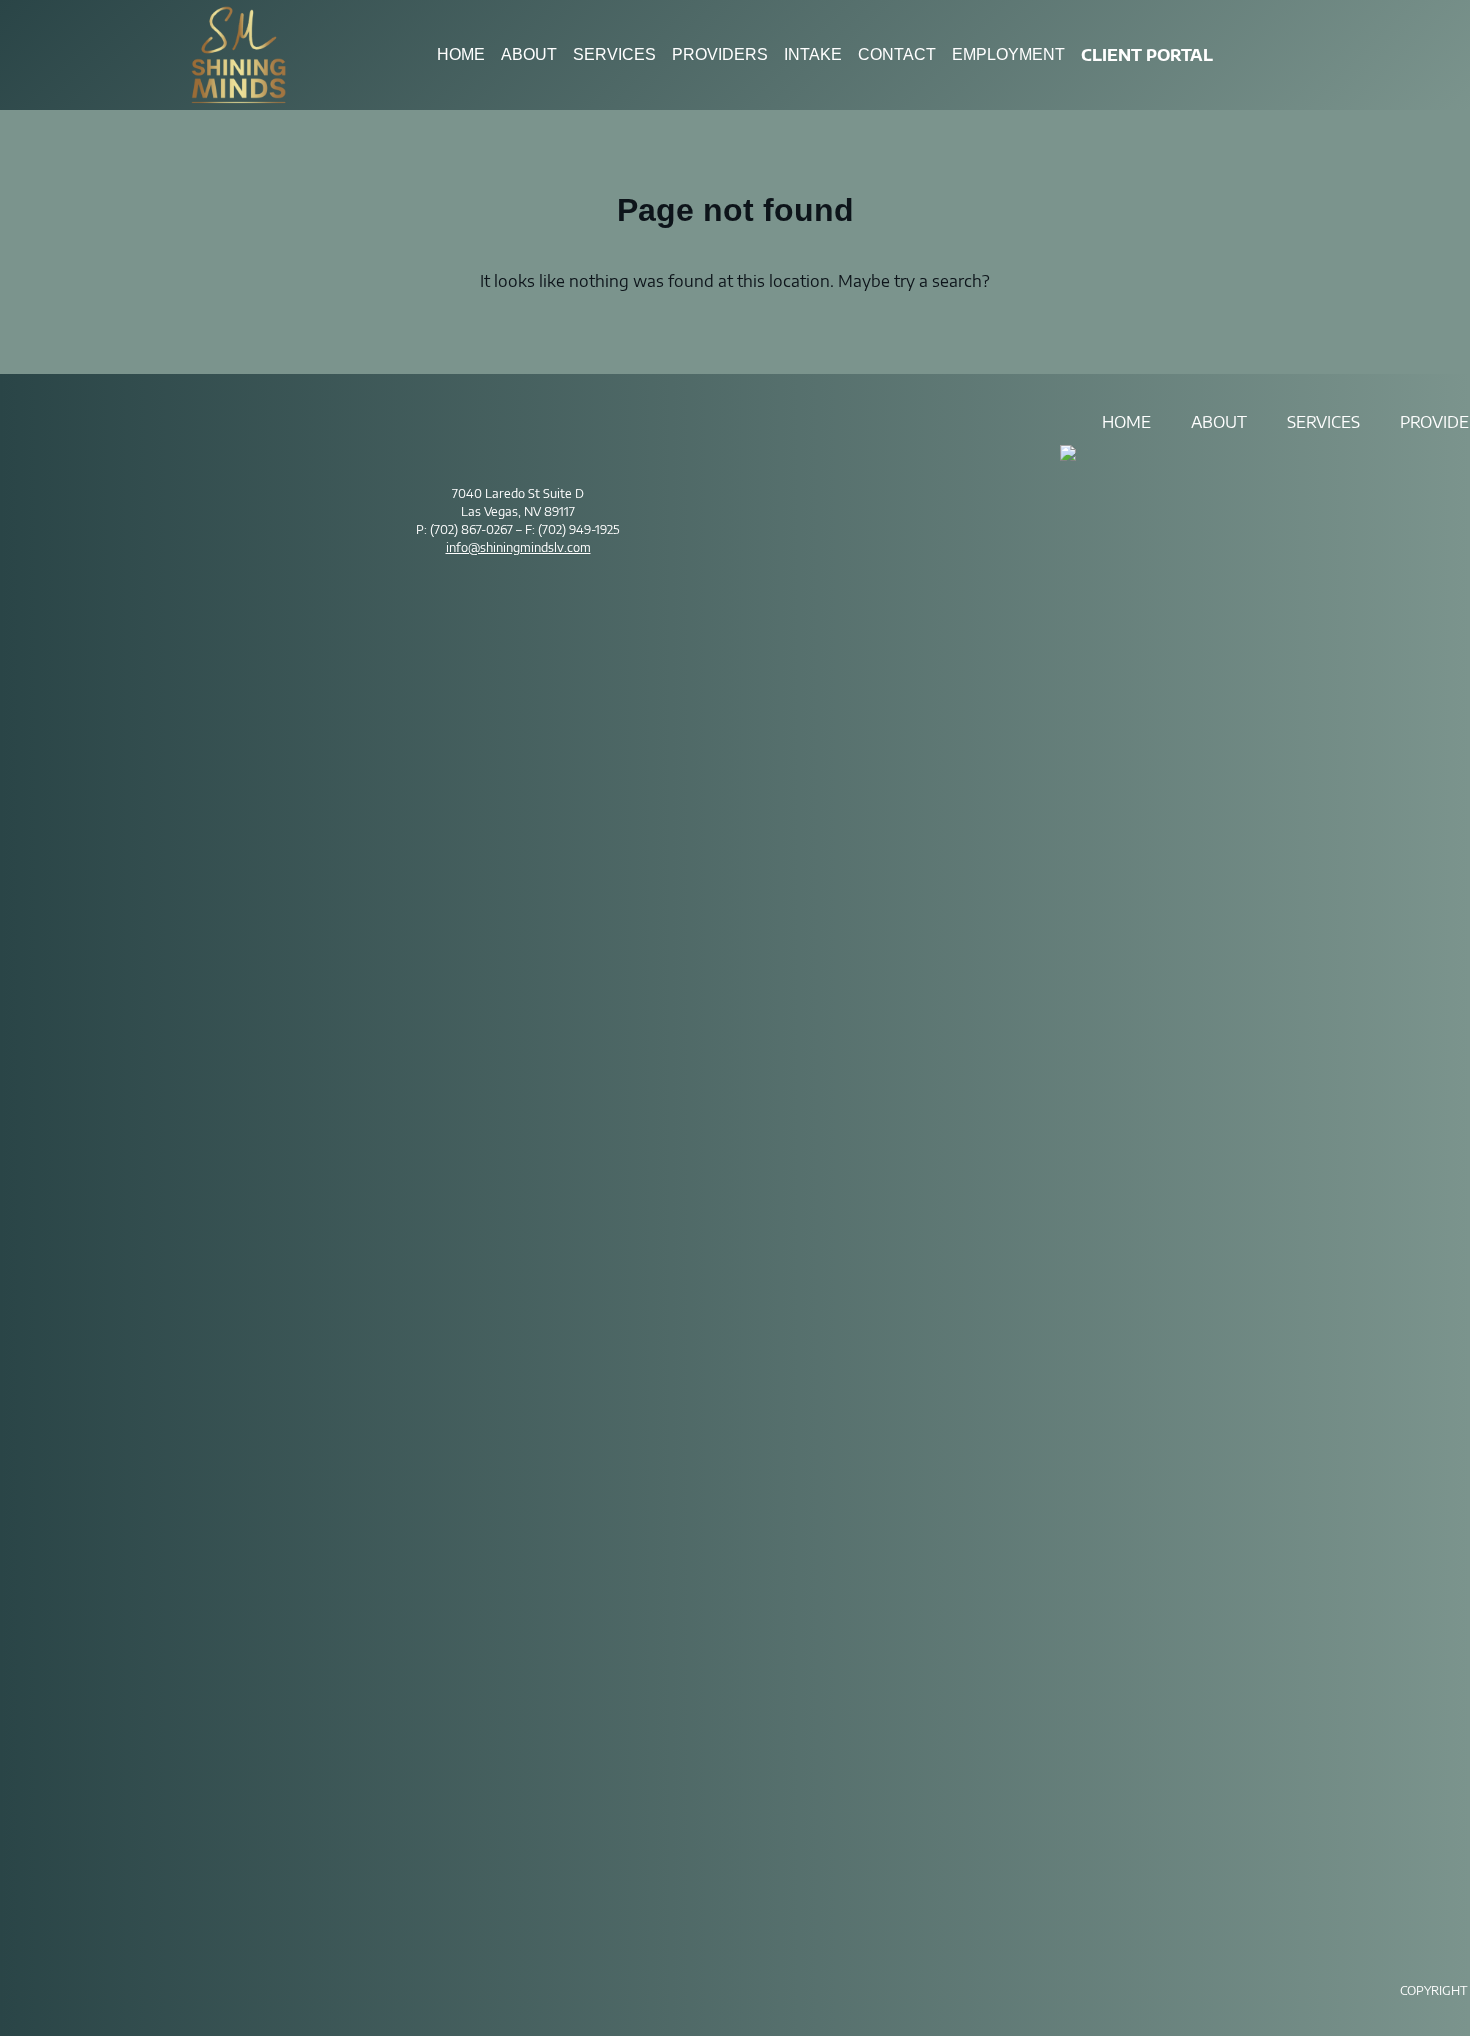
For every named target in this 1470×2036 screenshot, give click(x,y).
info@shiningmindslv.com (518, 547)
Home (461, 54)
